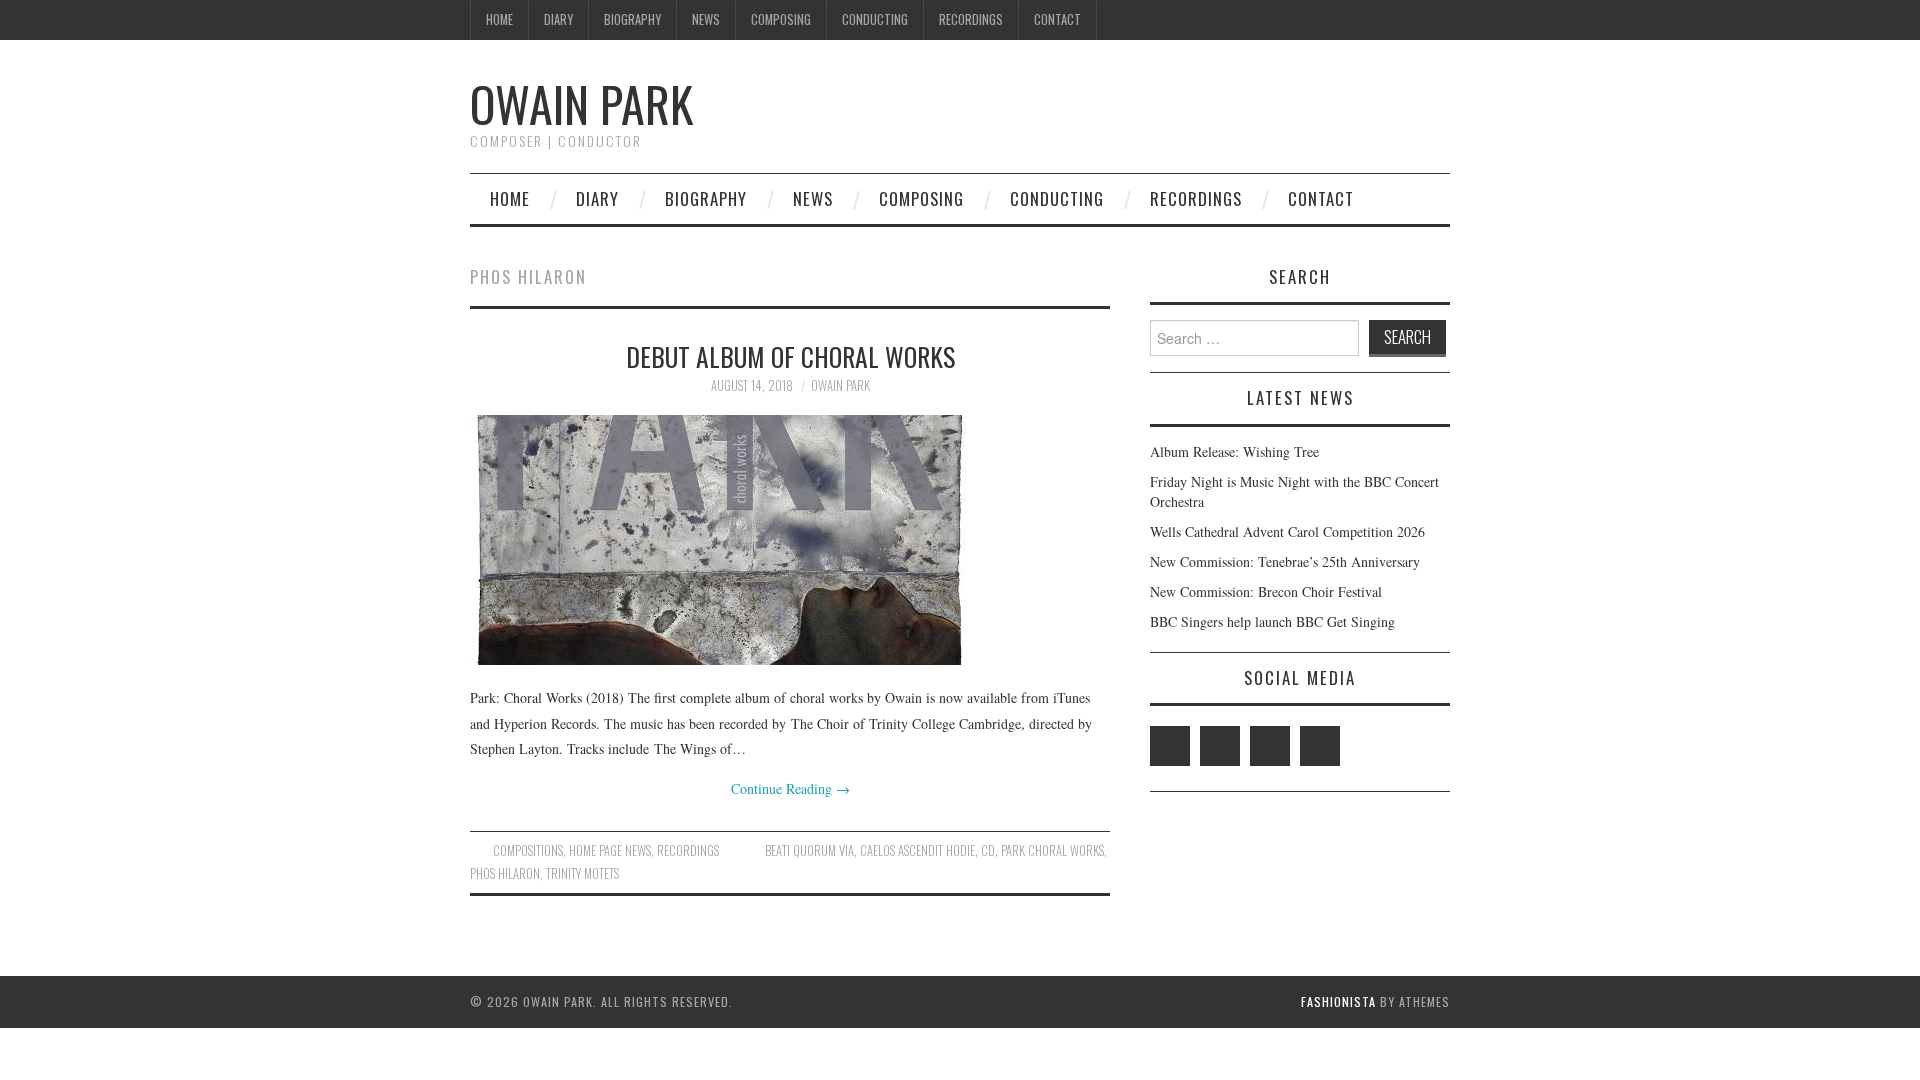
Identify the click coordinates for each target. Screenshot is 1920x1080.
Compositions (528, 850)
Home (499, 19)
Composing (781, 19)
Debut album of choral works (790, 356)
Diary (558, 19)
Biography (632, 19)
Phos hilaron (505, 873)
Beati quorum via (809, 850)
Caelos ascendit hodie (917, 850)
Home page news (610, 850)
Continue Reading (790, 788)
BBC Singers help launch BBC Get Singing (1272, 621)
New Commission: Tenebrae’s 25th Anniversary (1285, 561)
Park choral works (1052, 850)
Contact (1057, 19)
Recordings (971, 19)
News (706, 19)
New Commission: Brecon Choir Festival (1266, 591)
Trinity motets (582, 873)
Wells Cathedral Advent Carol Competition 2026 (1287, 531)
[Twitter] (1170, 746)
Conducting (875, 19)
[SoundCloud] (1320, 746)
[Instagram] (1270, 746)
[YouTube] (1220, 746)
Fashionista (1338, 1001)
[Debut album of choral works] (790, 540)
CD (988, 850)
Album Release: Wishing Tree (1234, 451)
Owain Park (581, 103)
